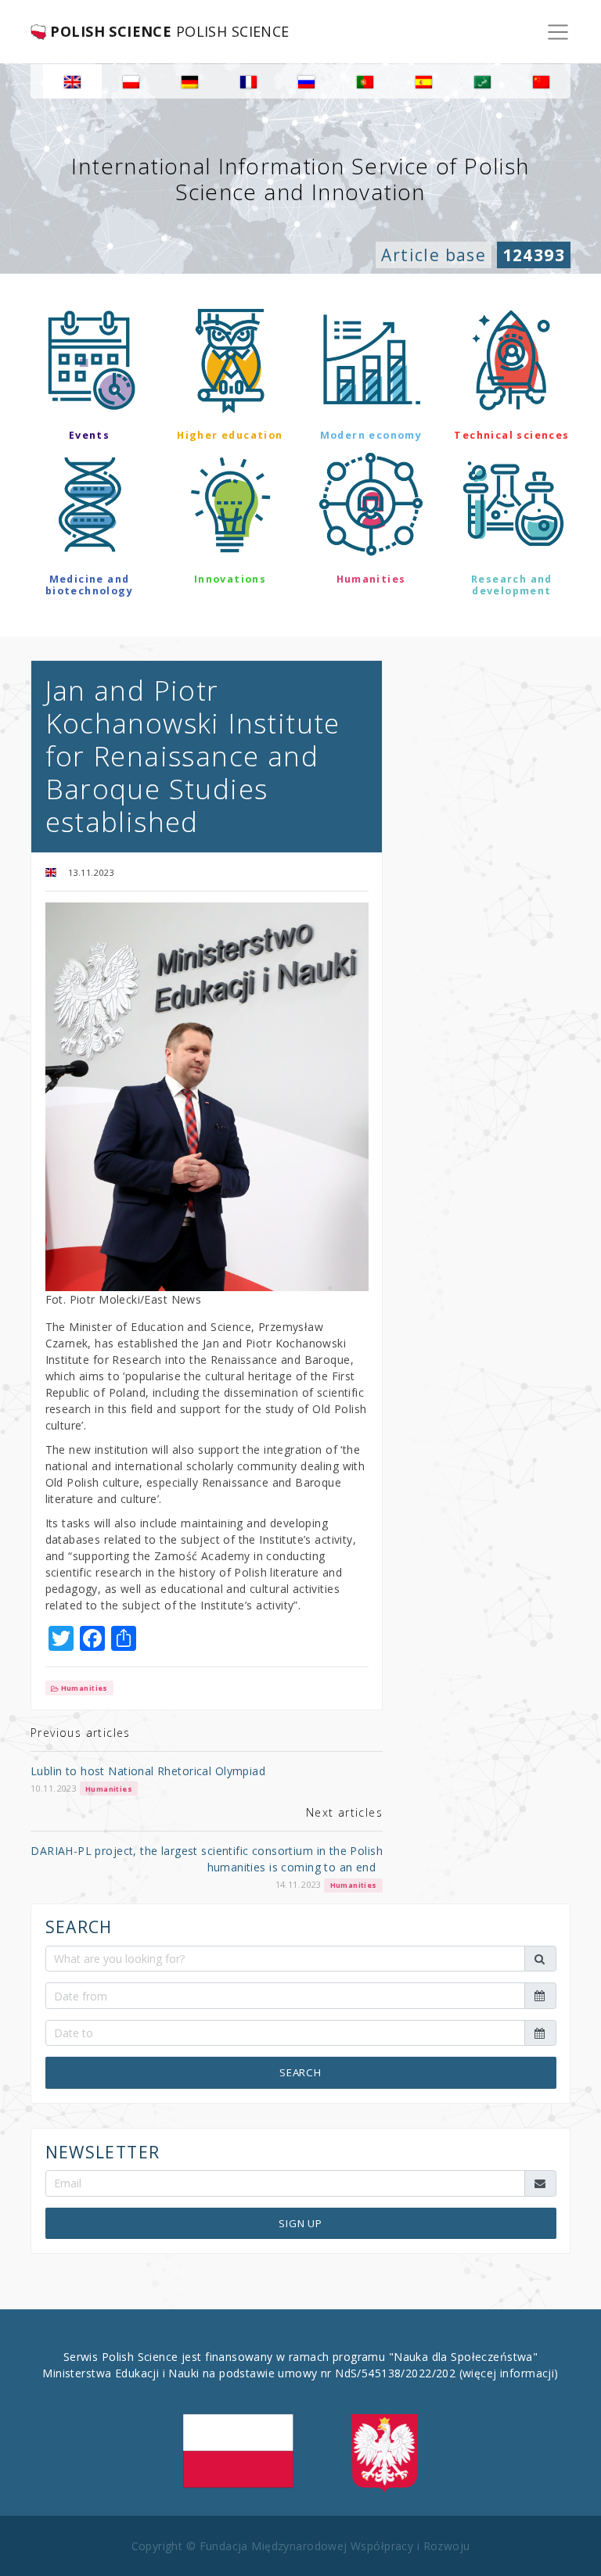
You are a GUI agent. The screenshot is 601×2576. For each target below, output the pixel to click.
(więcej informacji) (509, 2373)
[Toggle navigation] (558, 32)
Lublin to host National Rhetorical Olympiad (148, 1771)
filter (300, 636)
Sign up (300, 2223)
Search (300, 2072)
